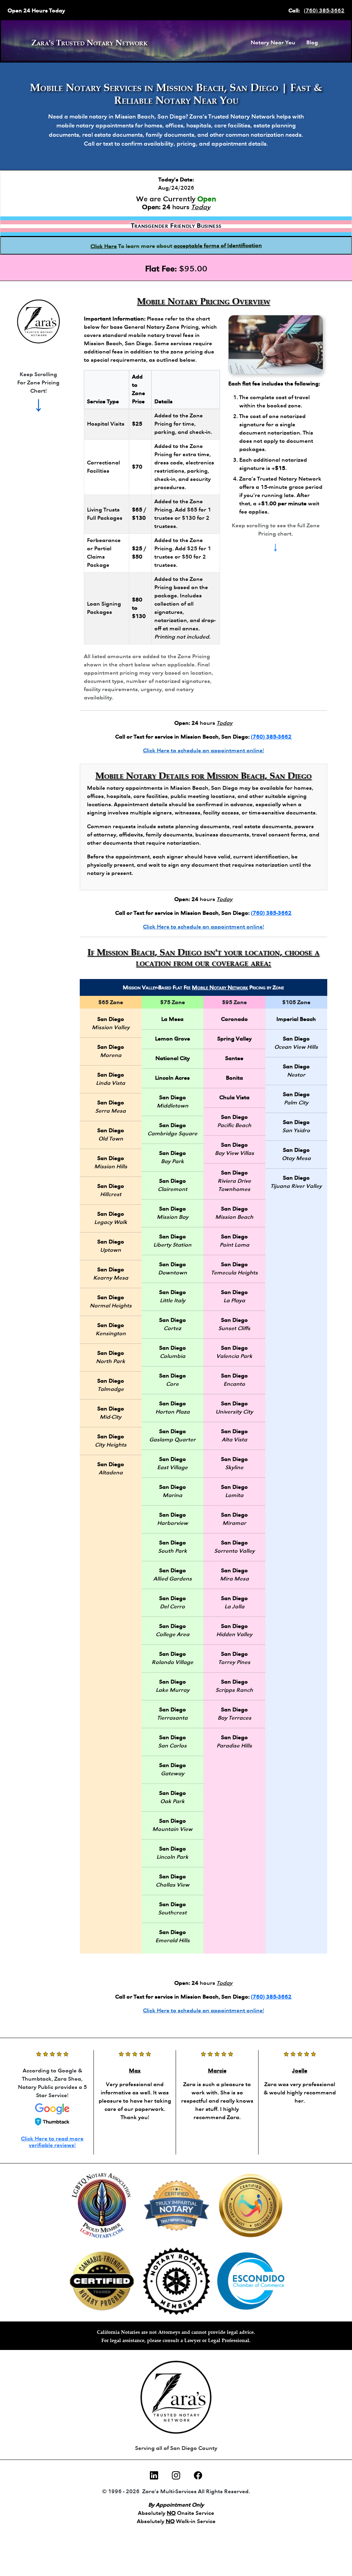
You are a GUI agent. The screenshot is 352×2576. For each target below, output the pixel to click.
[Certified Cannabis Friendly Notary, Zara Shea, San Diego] (102, 2281)
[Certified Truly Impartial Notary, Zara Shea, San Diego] (177, 2206)
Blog (312, 43)
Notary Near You (273, 43)
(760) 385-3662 (324, 11)
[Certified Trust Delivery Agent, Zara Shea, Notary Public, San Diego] (251, 2206)
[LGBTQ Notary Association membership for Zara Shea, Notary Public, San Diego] (102, 2206)
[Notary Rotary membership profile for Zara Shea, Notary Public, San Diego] (177, 2281)
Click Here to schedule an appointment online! (203, 751)
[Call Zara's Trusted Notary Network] (38, 322)
